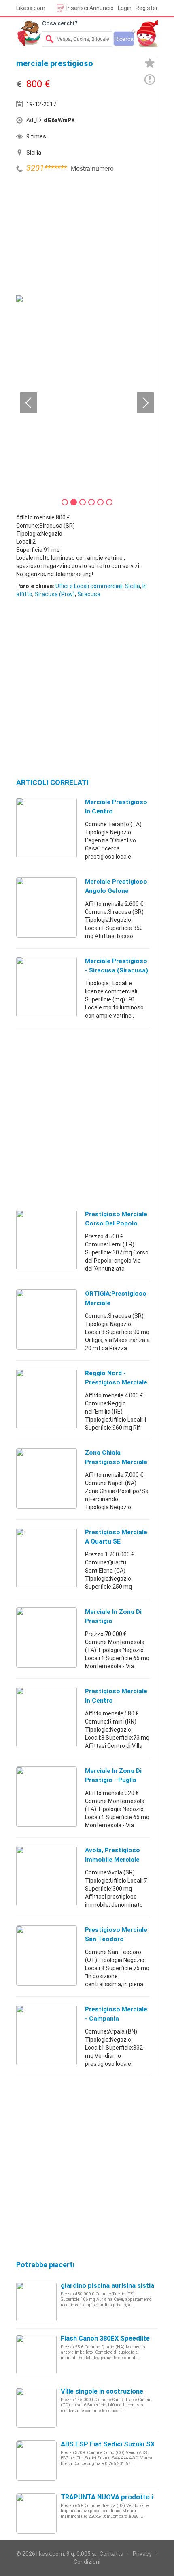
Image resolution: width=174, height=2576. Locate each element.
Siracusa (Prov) (55, 594)
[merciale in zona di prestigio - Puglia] (47, 1796)
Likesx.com (31, 8)
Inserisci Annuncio (90, 8)
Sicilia (133, 586)
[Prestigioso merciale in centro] (47, 1717)
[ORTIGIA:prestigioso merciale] (47, 1319)
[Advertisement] (77, 235)
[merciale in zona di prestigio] (47, 1637)
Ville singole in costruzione (102, 2391)
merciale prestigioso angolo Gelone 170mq (116, 891)
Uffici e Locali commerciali (89, 586)
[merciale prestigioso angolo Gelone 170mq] (47, 907)
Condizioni (87, 2562)
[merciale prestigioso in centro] (47, 827)
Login (125, 8)
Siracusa (89, 594)
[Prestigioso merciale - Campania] (47, 2035)
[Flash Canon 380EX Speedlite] (36, 2354)
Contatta (111, 2554)
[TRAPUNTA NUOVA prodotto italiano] (36, 2513)
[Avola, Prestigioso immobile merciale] (47, 1876)
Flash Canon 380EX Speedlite (105, 2338)
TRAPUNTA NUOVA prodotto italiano (117, 2497)
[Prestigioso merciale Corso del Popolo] (47, 1240)
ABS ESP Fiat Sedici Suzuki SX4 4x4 (116, 2444)
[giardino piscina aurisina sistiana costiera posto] (36, 2302)
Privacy (142, 2554)
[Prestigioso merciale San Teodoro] (47, 1955)
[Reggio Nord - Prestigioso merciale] (47, 1399)
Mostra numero (92, 169)
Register (147, 8)
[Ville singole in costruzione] (36, 2407)
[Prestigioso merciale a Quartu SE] (47, 1558)
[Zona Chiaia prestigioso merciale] (47, 1478)
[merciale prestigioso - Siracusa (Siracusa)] (47, 986)
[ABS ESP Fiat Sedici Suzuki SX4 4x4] (36, 2460)
